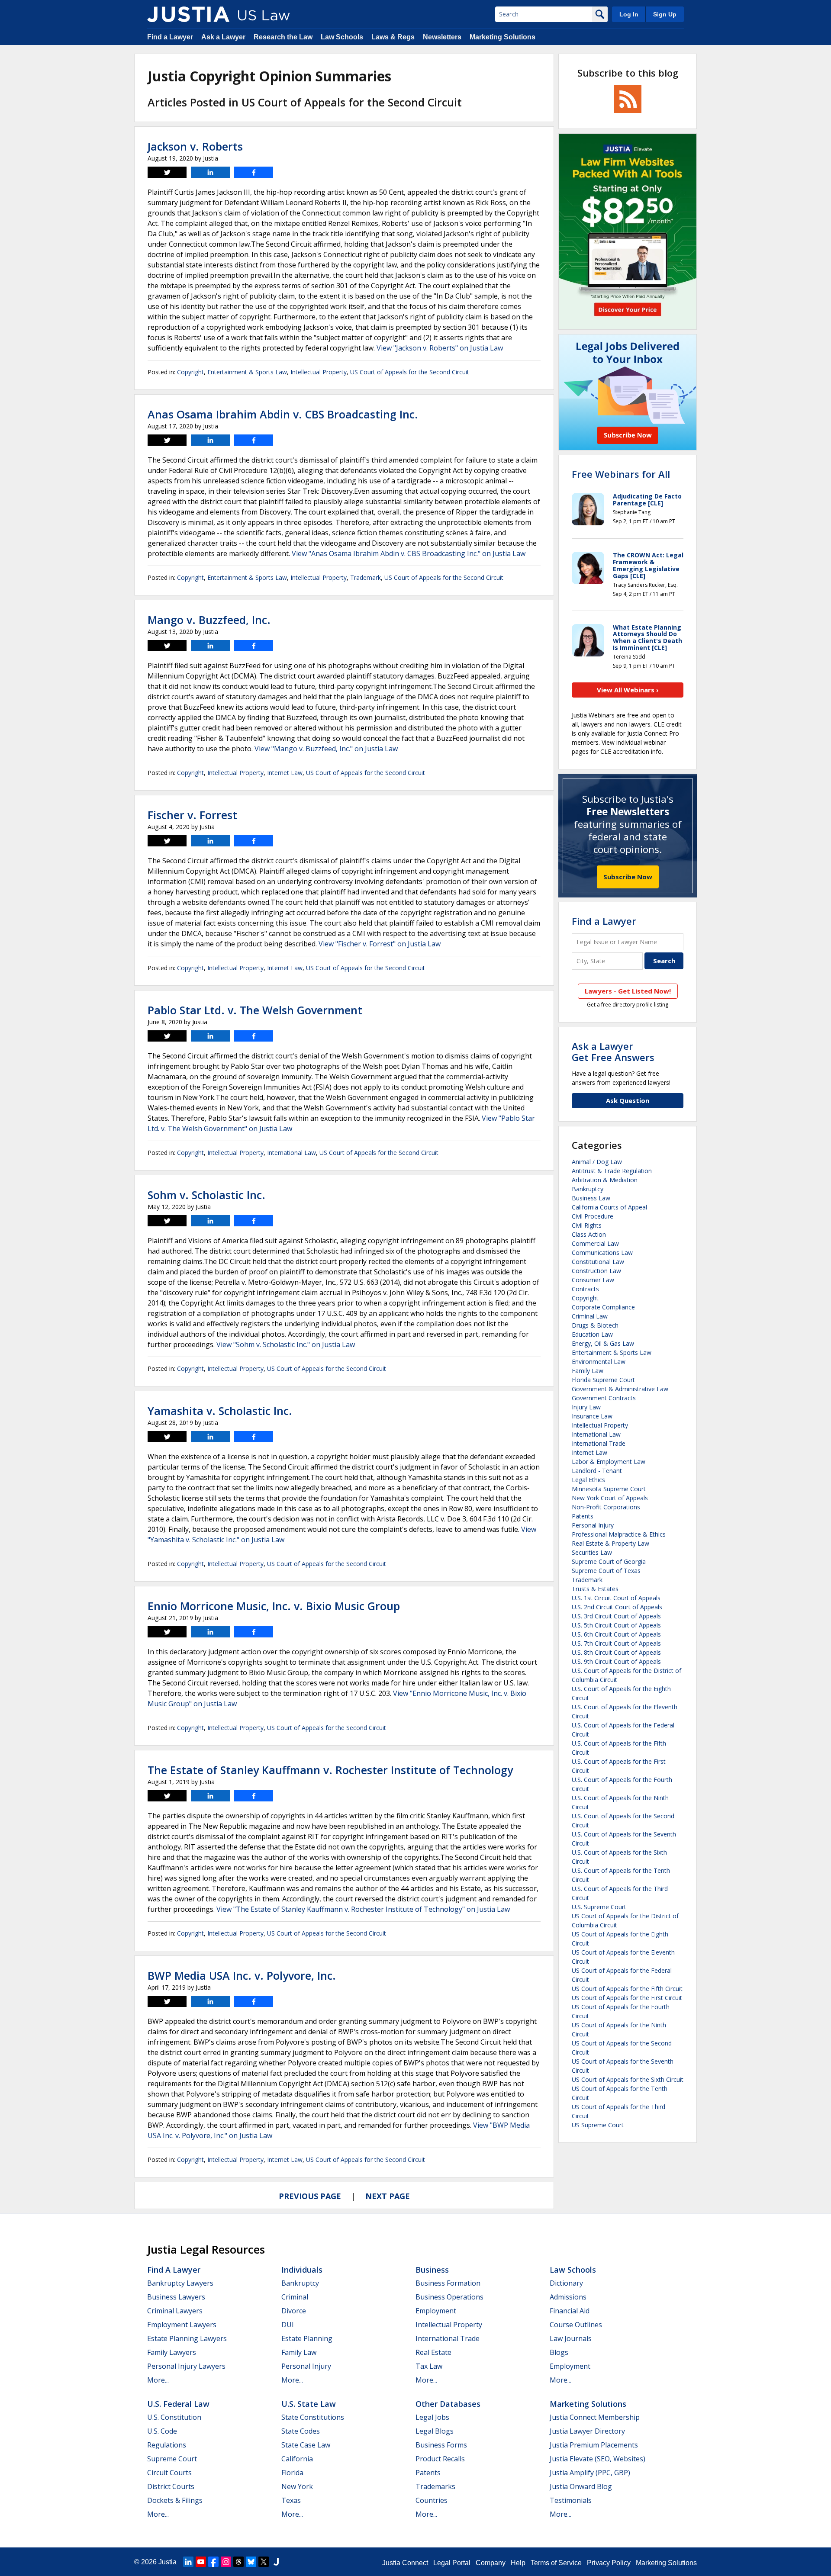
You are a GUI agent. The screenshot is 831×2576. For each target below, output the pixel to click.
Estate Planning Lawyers (187, 2338)
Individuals (302, 2270)
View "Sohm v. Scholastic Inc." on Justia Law (286, 1344)
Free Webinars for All (621, 474)
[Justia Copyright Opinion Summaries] (188, 14)
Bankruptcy (588, 1189)
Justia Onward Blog (581, 2486)
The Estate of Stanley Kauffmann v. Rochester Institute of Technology (330, 1770)
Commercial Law (595, 1243)
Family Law (588, 1371)
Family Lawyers (172, 2352)
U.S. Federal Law (178, 2404)
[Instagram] (226, 2562)
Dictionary (566, 2283)
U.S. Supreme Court (599, 1907)
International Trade (599, 1443)
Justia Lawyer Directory (587, 2431)
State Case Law (306, 2445)
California (297, 2459)
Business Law (591, 1198)
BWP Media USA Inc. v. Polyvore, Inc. (242, 1975)
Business (432, 2270)
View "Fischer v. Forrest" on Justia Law (380, 944)
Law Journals (571, 2338)
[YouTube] (201, 2562)
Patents (583, 1516)
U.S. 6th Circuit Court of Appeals (616, 1634)
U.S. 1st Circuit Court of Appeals (616, 1598)
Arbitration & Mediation (605, 1180)
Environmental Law (599, 1362)
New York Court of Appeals (610, 1498)
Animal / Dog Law (597, 1162)
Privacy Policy (609, 2563)
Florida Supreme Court (603, 1380)
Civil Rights (587, 1225)
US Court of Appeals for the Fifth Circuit (627, 1989)
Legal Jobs (432, 2417)
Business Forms (441, 2445)
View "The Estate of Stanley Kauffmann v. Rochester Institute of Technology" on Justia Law (363, 1909)
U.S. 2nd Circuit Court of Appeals (617, 1607)
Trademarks (435, 2486)
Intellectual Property (319, 372)
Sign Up (665, 14)
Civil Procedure (593, 1216)
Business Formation (448, 2283)
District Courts (171, 2486)
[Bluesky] (251, 2562)
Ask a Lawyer (223, 37)
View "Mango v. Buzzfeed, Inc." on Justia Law (326, 749)
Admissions (568, 2297)
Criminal (295, 2297)
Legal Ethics (588, 1480)
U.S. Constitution (174, 2417)
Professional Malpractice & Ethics (619, 1534)
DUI (288, 2325)
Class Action (589, 1234)
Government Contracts (604, 1398)
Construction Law (596, 1271)
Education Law (592, 1334)
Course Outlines (576, 2325)
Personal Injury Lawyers (186, 2366)
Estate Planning (307, 2338)
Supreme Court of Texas (606, 1571)
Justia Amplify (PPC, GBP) (590, 2473)
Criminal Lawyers (175, 2311)
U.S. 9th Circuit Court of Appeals (616, 1661)
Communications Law (602, 1253)
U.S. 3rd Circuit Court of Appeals (616, 1616)
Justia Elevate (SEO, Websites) (597, 2459)
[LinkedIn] (188, 2562)
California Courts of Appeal (609, 1207)
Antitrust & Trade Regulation (612, 1171)
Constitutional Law (598, 1262)
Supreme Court (172, 2459)
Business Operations (449, 2297)
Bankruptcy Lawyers (180, 2283)
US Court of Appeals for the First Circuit (627, 1998)
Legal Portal (452, 2563)
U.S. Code (162, 2431)
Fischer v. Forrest (192, 815)
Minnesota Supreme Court (609, 1489)
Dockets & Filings (175, 2500)
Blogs (559, 2352)
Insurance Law (592, 1416)
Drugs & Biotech (595, 1325)
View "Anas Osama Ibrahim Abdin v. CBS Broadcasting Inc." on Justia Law (409, 553)
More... (158, 2380)
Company (491, 2563)
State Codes (301, 2431)
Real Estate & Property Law (610, 1543)
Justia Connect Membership (595, 2417)
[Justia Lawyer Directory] (276, 2562)
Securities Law (592, 1552)
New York (297, 2486)
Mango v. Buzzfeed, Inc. (209, 620)
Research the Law (283, 37)
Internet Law (285, 773)
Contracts (585, 1289)
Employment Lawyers (182, 2325)
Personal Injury (593, 1525)
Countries (432, 2500)
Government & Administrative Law (620, 1389)
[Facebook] (213, 2562)
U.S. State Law (309, 2404)
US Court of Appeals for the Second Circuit (410, 372)
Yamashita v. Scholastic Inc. (220, 1411)
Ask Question (628, 1100)
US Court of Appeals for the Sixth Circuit (628, 2079)
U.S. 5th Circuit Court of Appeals (616, 1625)
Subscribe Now (628, 877)
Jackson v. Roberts (195, 146)
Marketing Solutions (502, 37)
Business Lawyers (176, 2297)
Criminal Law (590, 1316)
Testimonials (571, 2500)
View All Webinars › (628, 690)
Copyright (190, 372)
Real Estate (433, 2352)
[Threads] (238, 2562)
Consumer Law (593, 1280)
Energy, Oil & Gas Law (603, 1343)
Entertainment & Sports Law (247, 372)
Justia (167, 2562)
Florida (292, 2473)
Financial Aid (570, 2311)
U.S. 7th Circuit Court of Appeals (616, 1643)
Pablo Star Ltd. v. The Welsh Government (255, 1010)
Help (518, 2563)
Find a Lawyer (170, 37)
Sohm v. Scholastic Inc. (206, 1195)
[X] (264, 2562)
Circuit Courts (169, 2473)
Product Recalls (440, 2459)
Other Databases (448, 2404)
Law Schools (342, 37)
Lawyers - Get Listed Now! (628, 991)
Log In (629, 14)
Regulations (167, 2445)
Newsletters (442, 37)
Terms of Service (556, 2563)
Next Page (388, 2196)
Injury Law (586, 1407)
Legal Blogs (435, 2431)
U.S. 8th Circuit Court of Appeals (616, 1652)
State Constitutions (313, 2417)
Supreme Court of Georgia (609, 1561)
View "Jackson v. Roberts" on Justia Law (440, 348)
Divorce (294, 2311)
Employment (436, 2311)
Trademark (366, 577)
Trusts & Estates (595, 1589)
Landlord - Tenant (597, 1471)
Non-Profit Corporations (606, 1507)
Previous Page (310, 2196)
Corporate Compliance (603, 1307)
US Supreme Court (598, 2125)
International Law (291, 1153)
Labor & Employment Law (609, 1462)
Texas (291, 2500)
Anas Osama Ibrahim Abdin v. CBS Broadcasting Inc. (283, 414)
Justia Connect (405, 2563)
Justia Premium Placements (594, 2445)
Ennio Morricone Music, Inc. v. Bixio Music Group (274, 1606)
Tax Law (429, 2366)
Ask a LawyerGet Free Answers (613, 1052)
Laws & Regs (393, 37)
